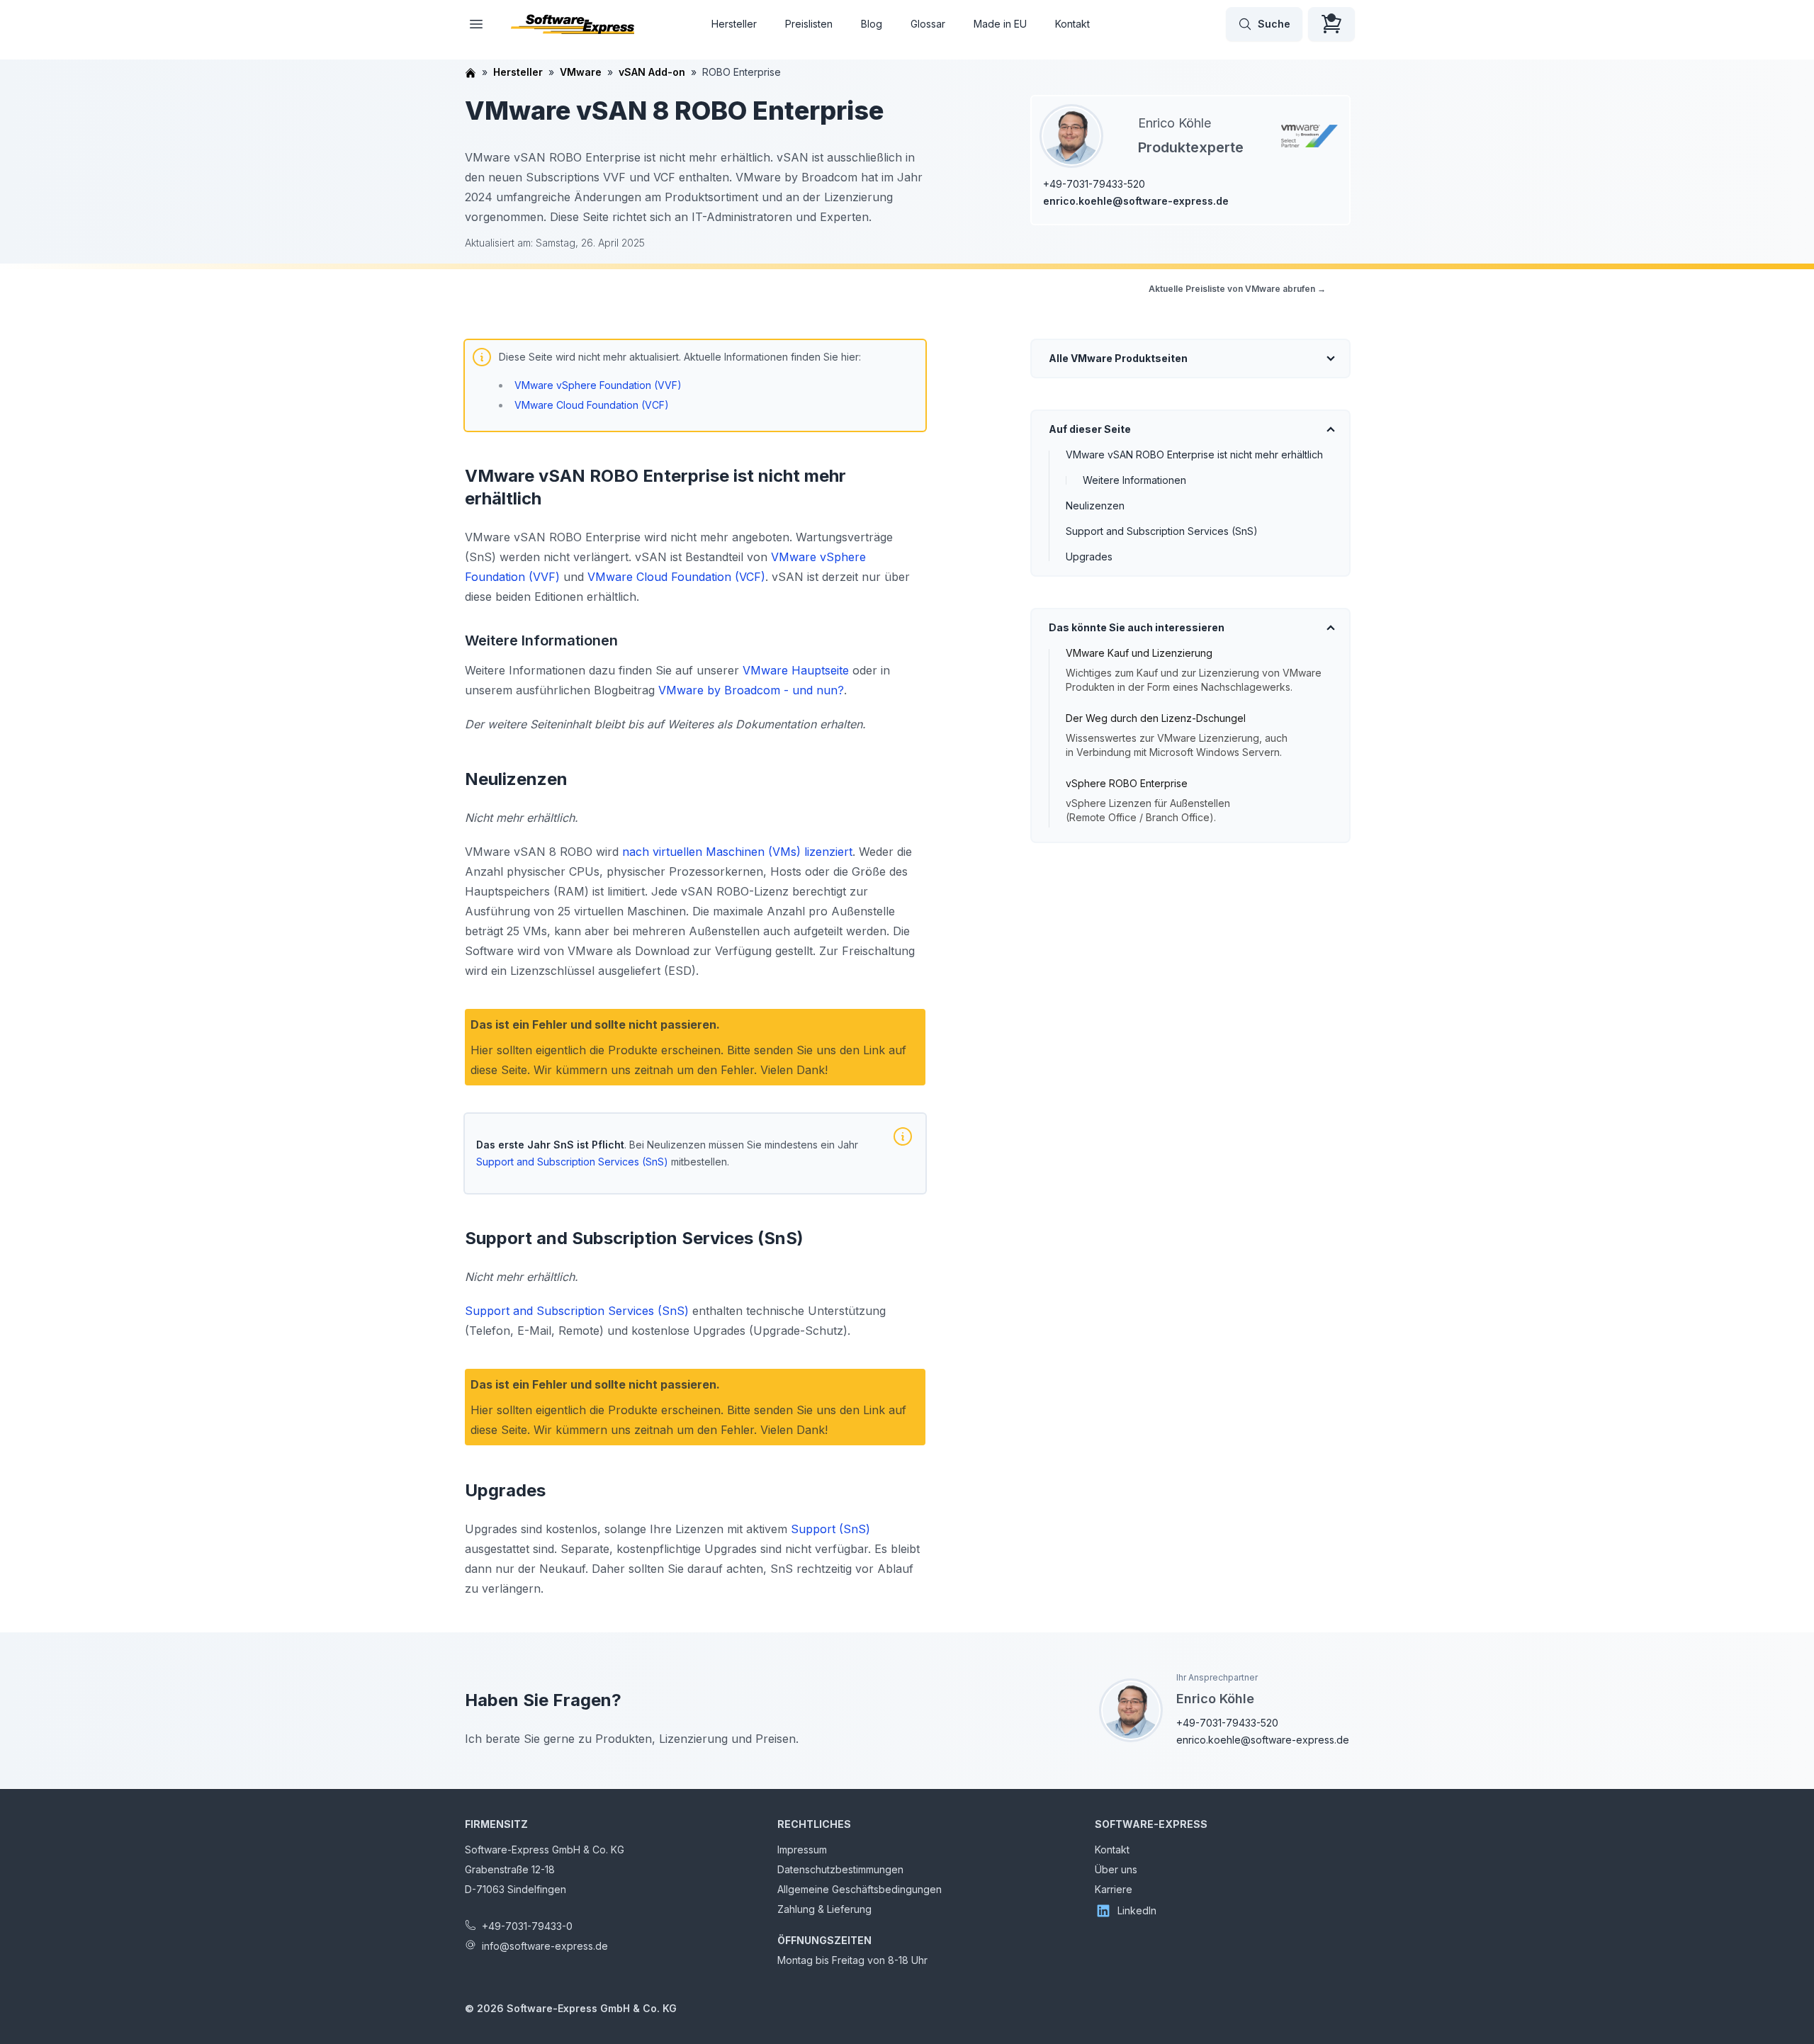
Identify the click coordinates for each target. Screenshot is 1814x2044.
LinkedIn (1137, 1910)
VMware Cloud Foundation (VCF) (592, 405)
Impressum (802, 1850)
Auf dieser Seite (1090, 429)
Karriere (1114, 1889)
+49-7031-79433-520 (1094, 184)
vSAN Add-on (652, 72)
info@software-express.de (545, 1946)
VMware (581, 72)
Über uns (1116, 1869)
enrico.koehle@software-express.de (1136, 201)
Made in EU (1000, 24)
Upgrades (1089, 557)
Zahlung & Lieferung (824, 1909)
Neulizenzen (1095, 506)
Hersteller (734, 24)
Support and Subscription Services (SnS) (1162, 531)
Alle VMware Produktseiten (1118, 358)
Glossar (928, 24)
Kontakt (1072, 24)
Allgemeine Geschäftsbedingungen (860, 1889)
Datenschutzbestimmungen (840, 1869)
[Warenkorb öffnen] (1331, 24)
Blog (872, 24)
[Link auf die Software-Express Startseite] (573, 24)
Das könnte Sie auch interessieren (1137, 627)
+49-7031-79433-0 (527, 1926)
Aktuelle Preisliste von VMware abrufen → (1237, 289)
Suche (1274, 24)
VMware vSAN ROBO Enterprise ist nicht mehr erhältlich (1194, 454)
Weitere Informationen (1134, 480)
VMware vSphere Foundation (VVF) (598, 385)
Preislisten (809, 24)
